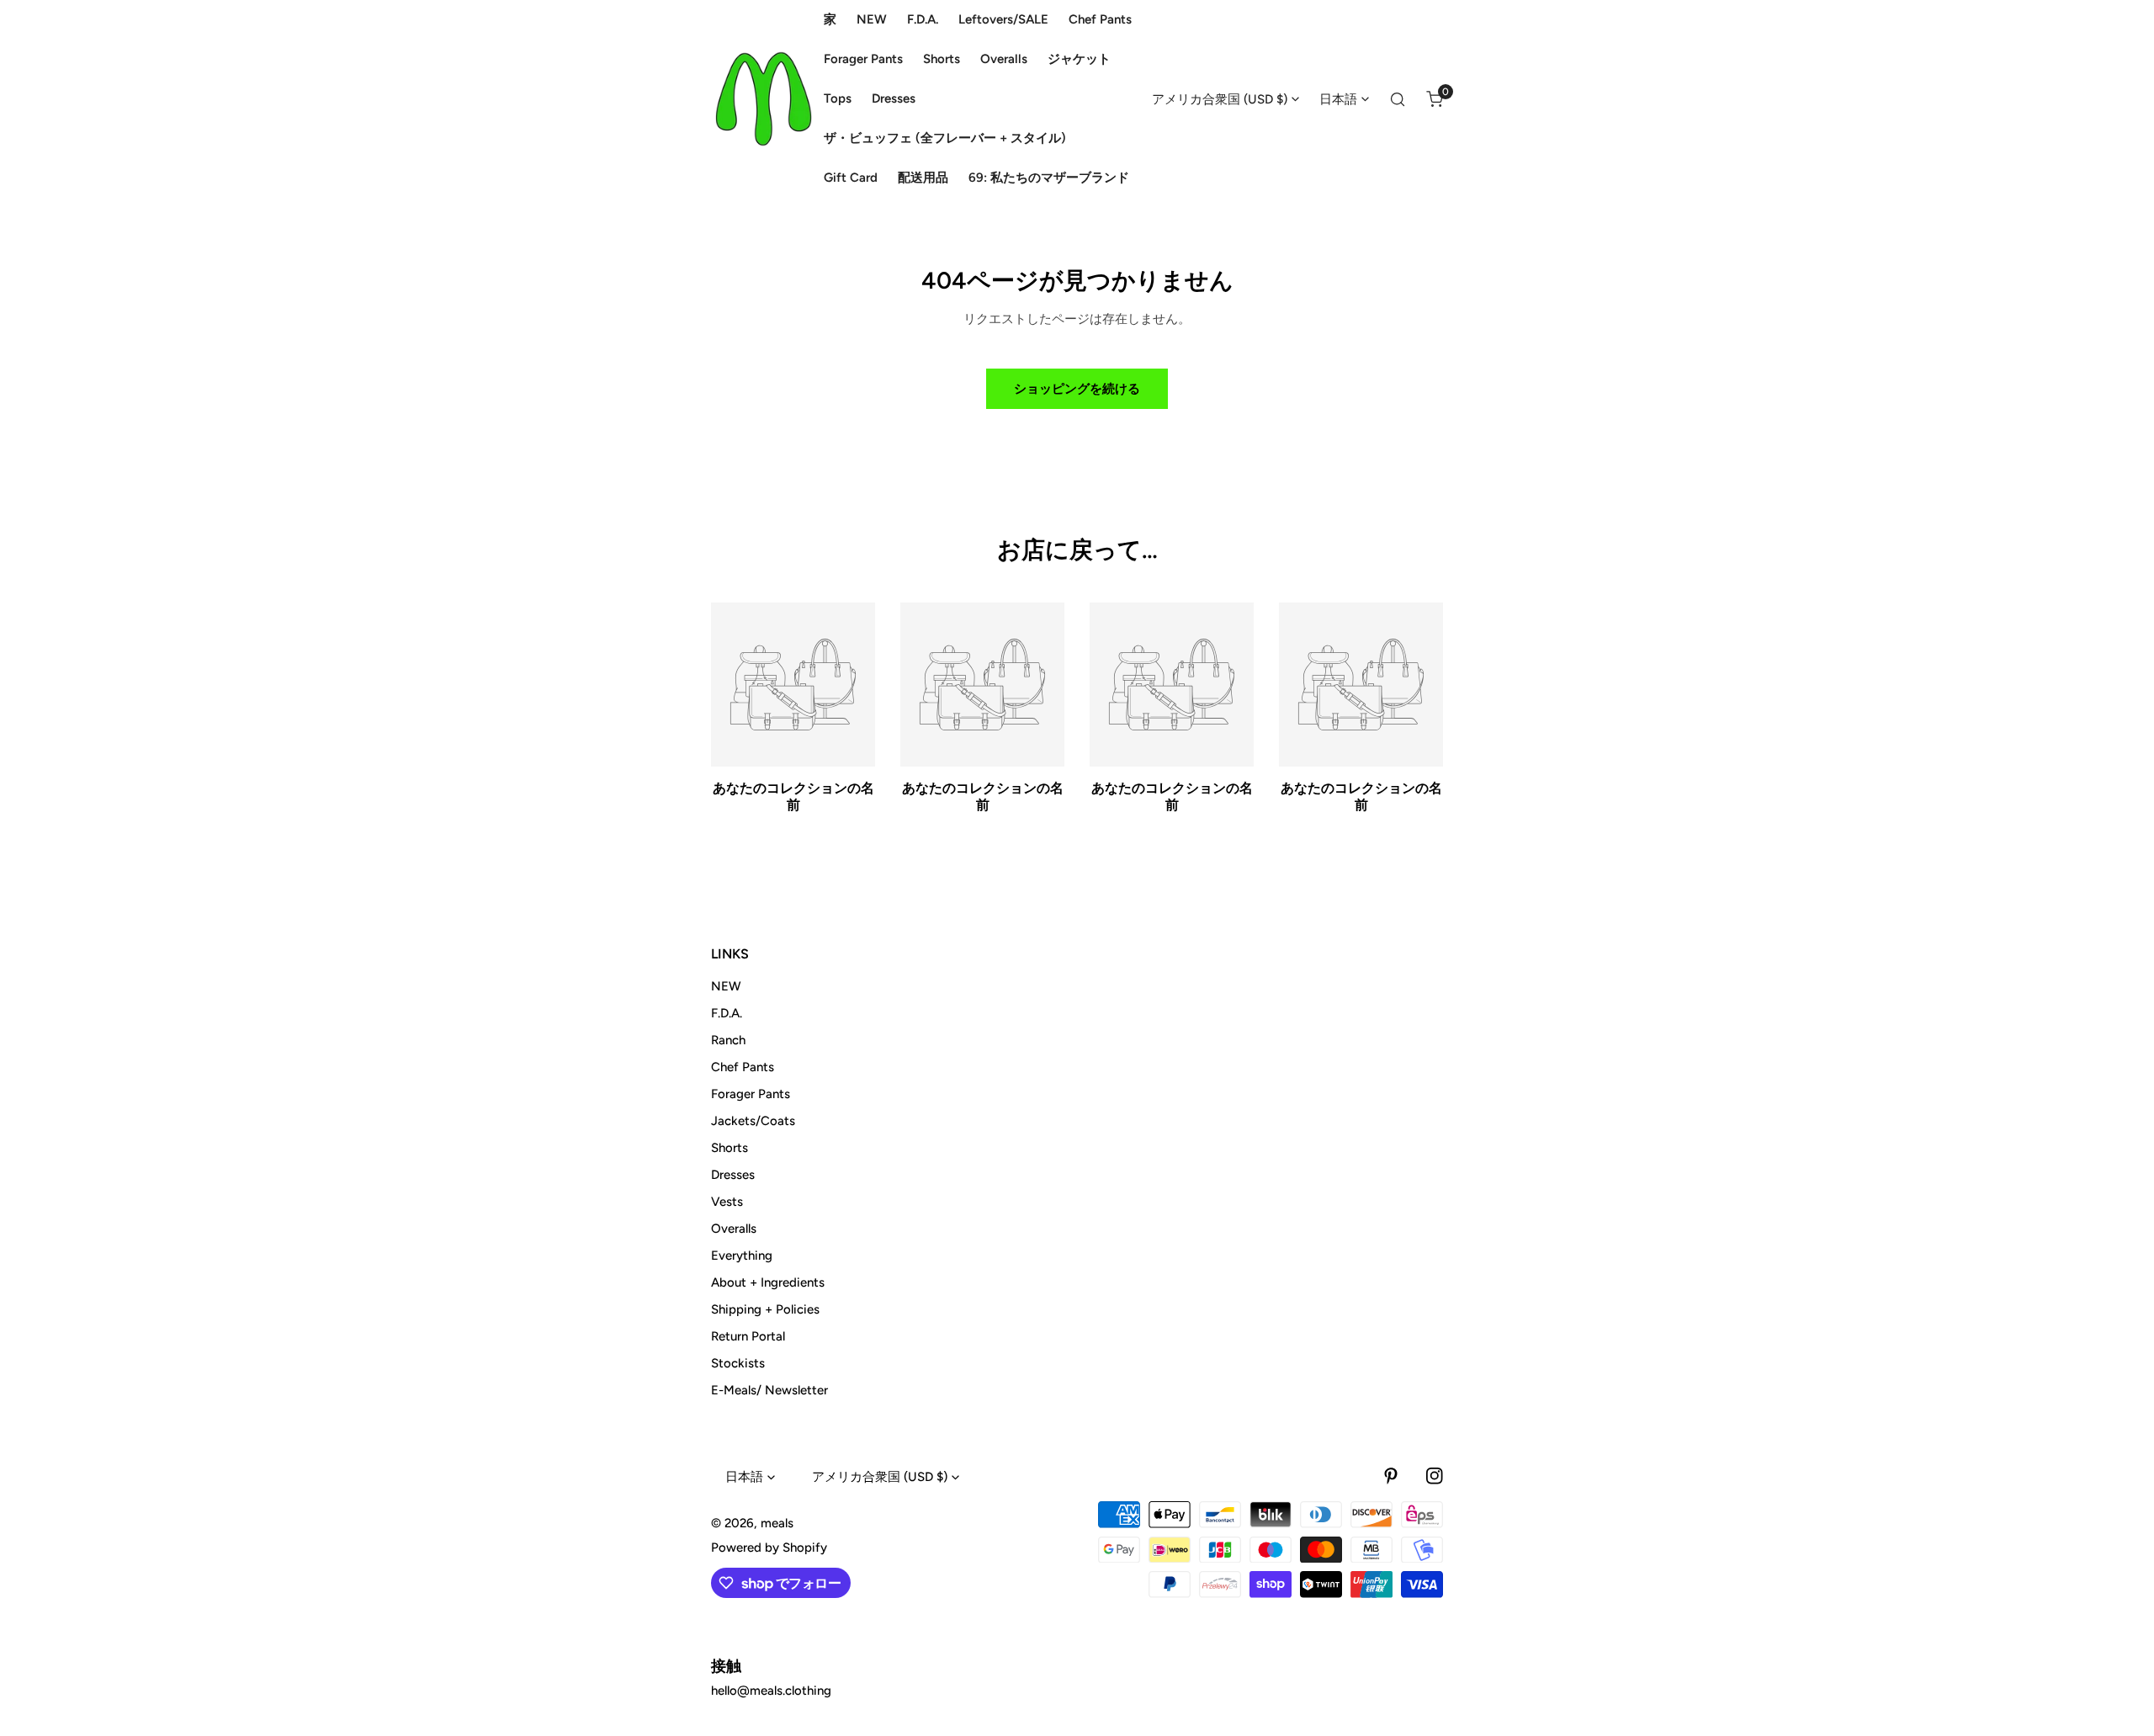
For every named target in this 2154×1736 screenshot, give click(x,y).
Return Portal (748, 1336)
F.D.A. (727, 1013)
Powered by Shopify (769, 1548)
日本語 (1338, 99)
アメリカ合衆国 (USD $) (1220, 99)
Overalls (734, 1229)
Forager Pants (751, 1094)
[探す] (1398, 99)
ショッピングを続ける (1077, 389)
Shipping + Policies (765, 1309)
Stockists (738, 1363)
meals (777, 1523)
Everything (742, 1256)
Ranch (728, 1040)
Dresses (733, 1175)
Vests (727, 1202)
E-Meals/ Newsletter (769, 1390)
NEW (726, 986)
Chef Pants (743, 1067)
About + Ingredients (768, 1282)
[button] (1435, 99)
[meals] (764, 99)
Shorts (729, 1148)
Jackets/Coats (753, 1121)
